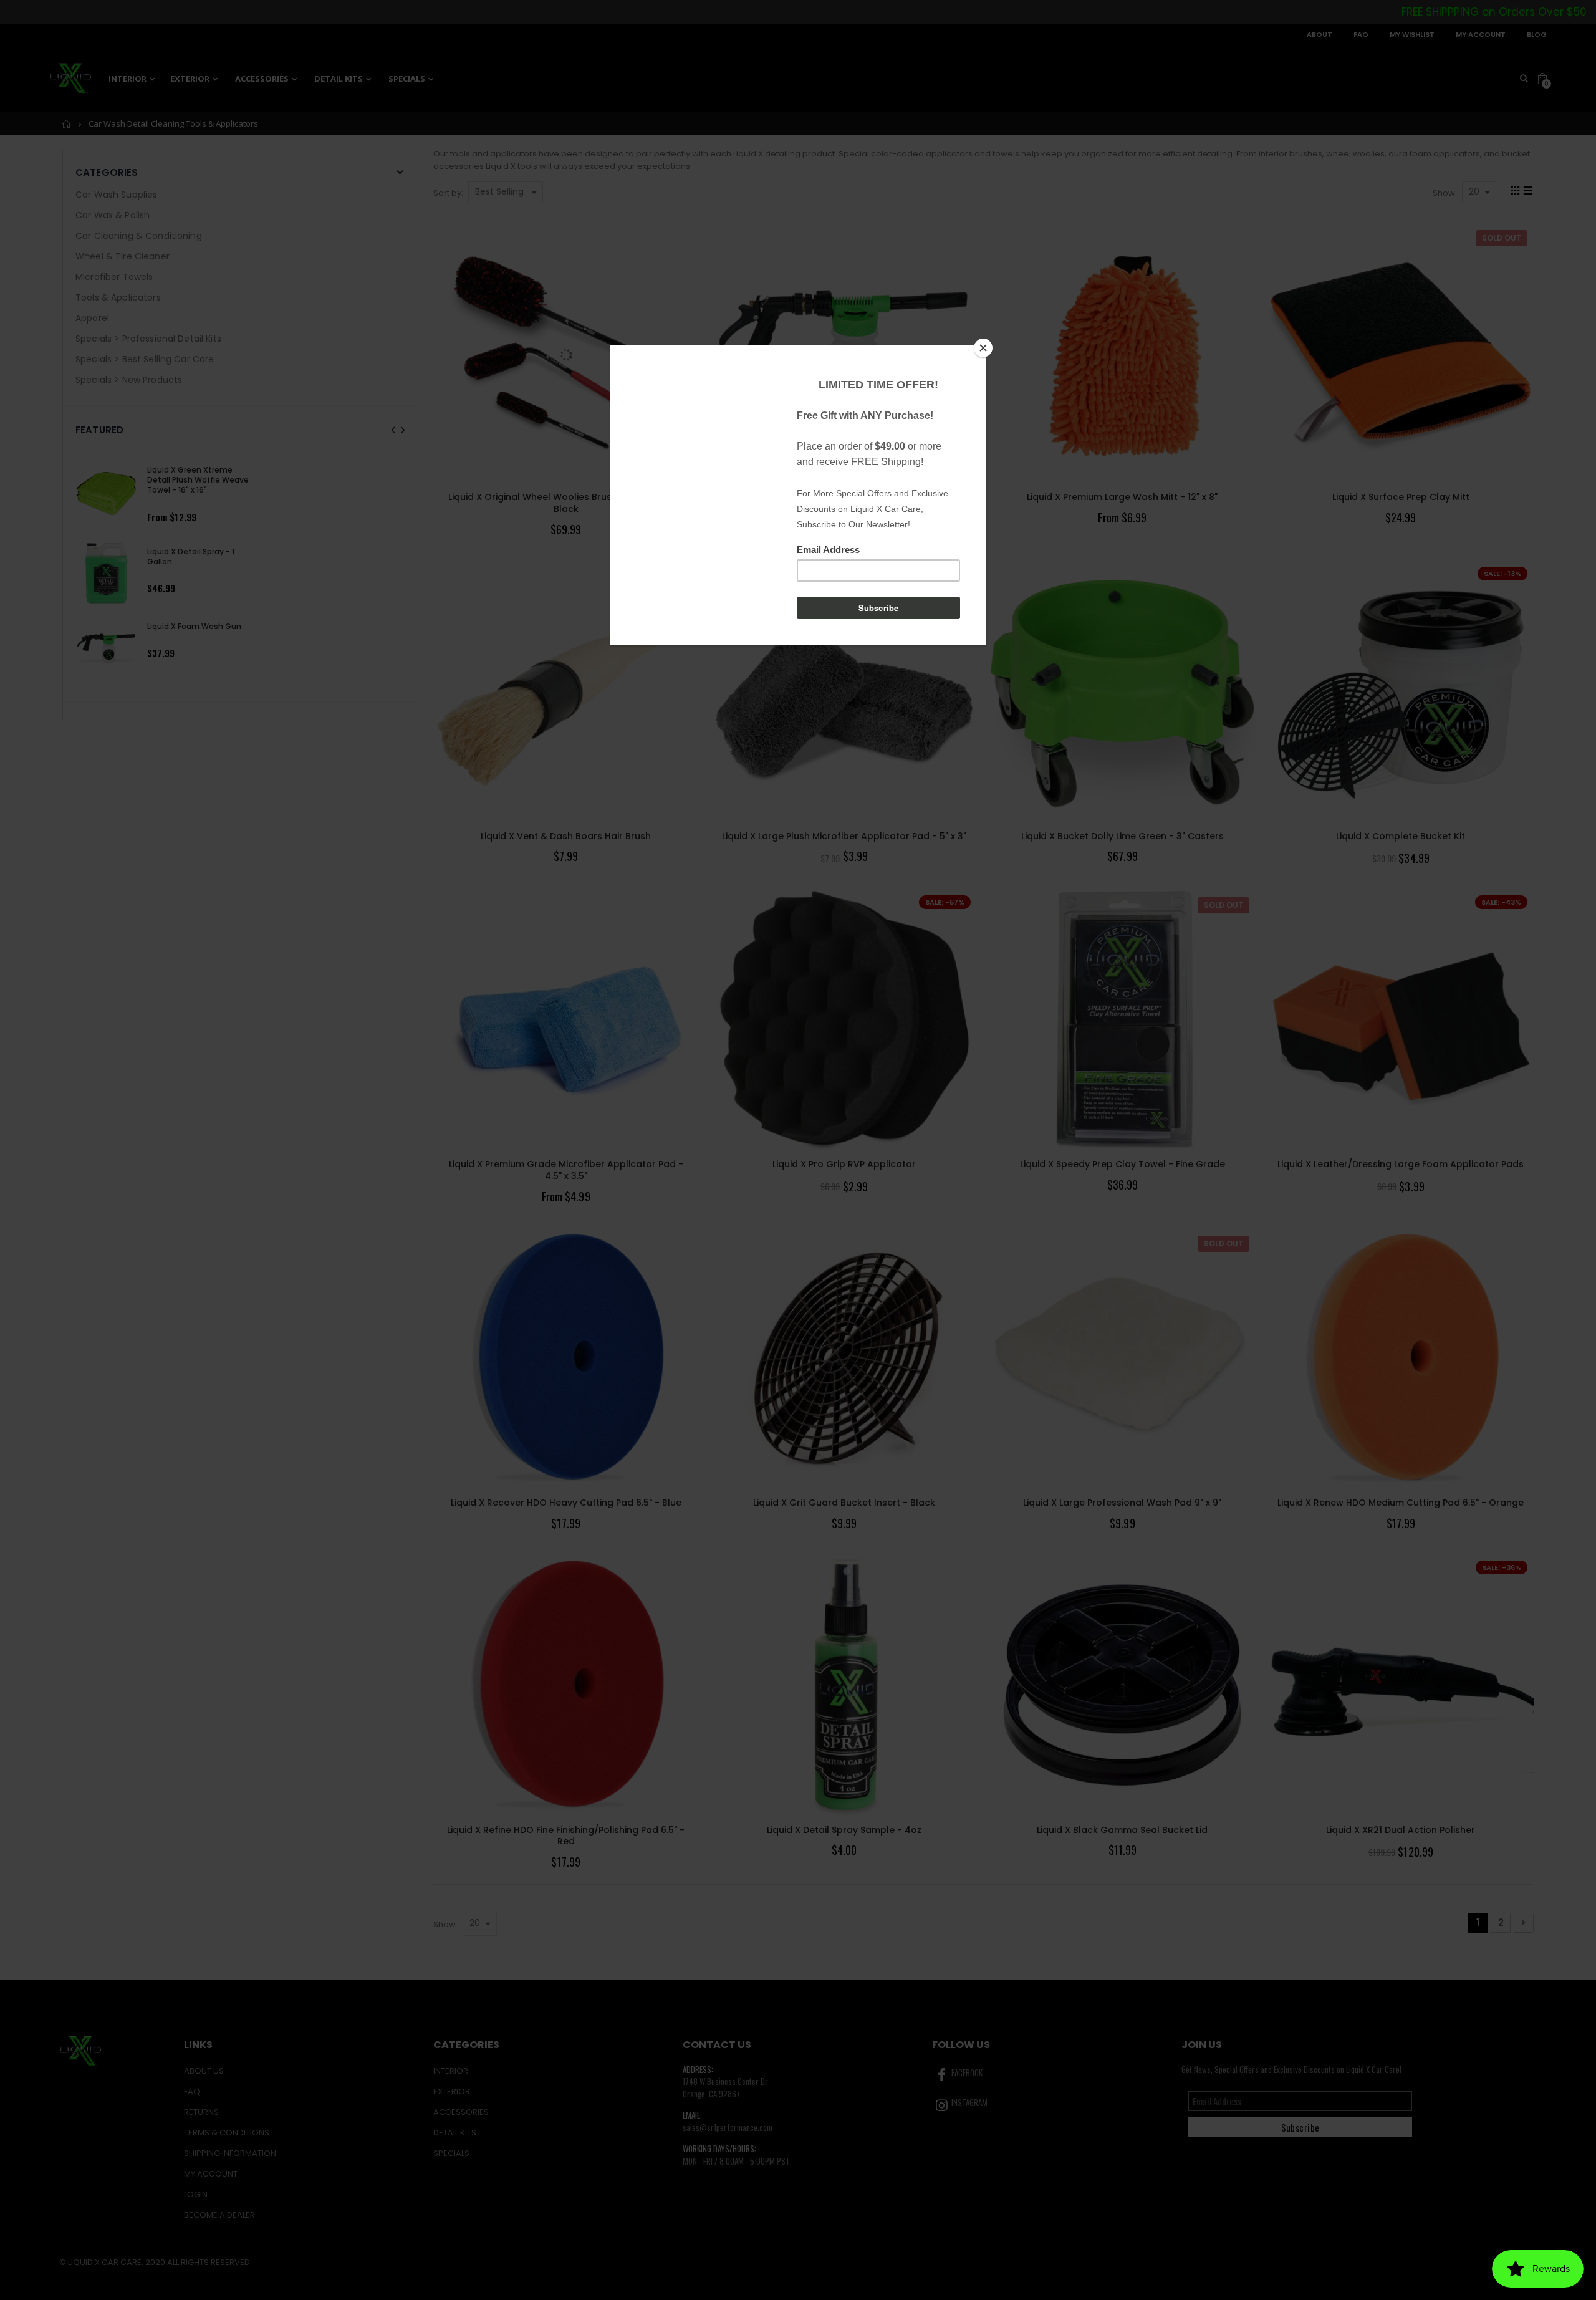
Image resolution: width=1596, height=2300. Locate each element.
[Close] (983, 348)
